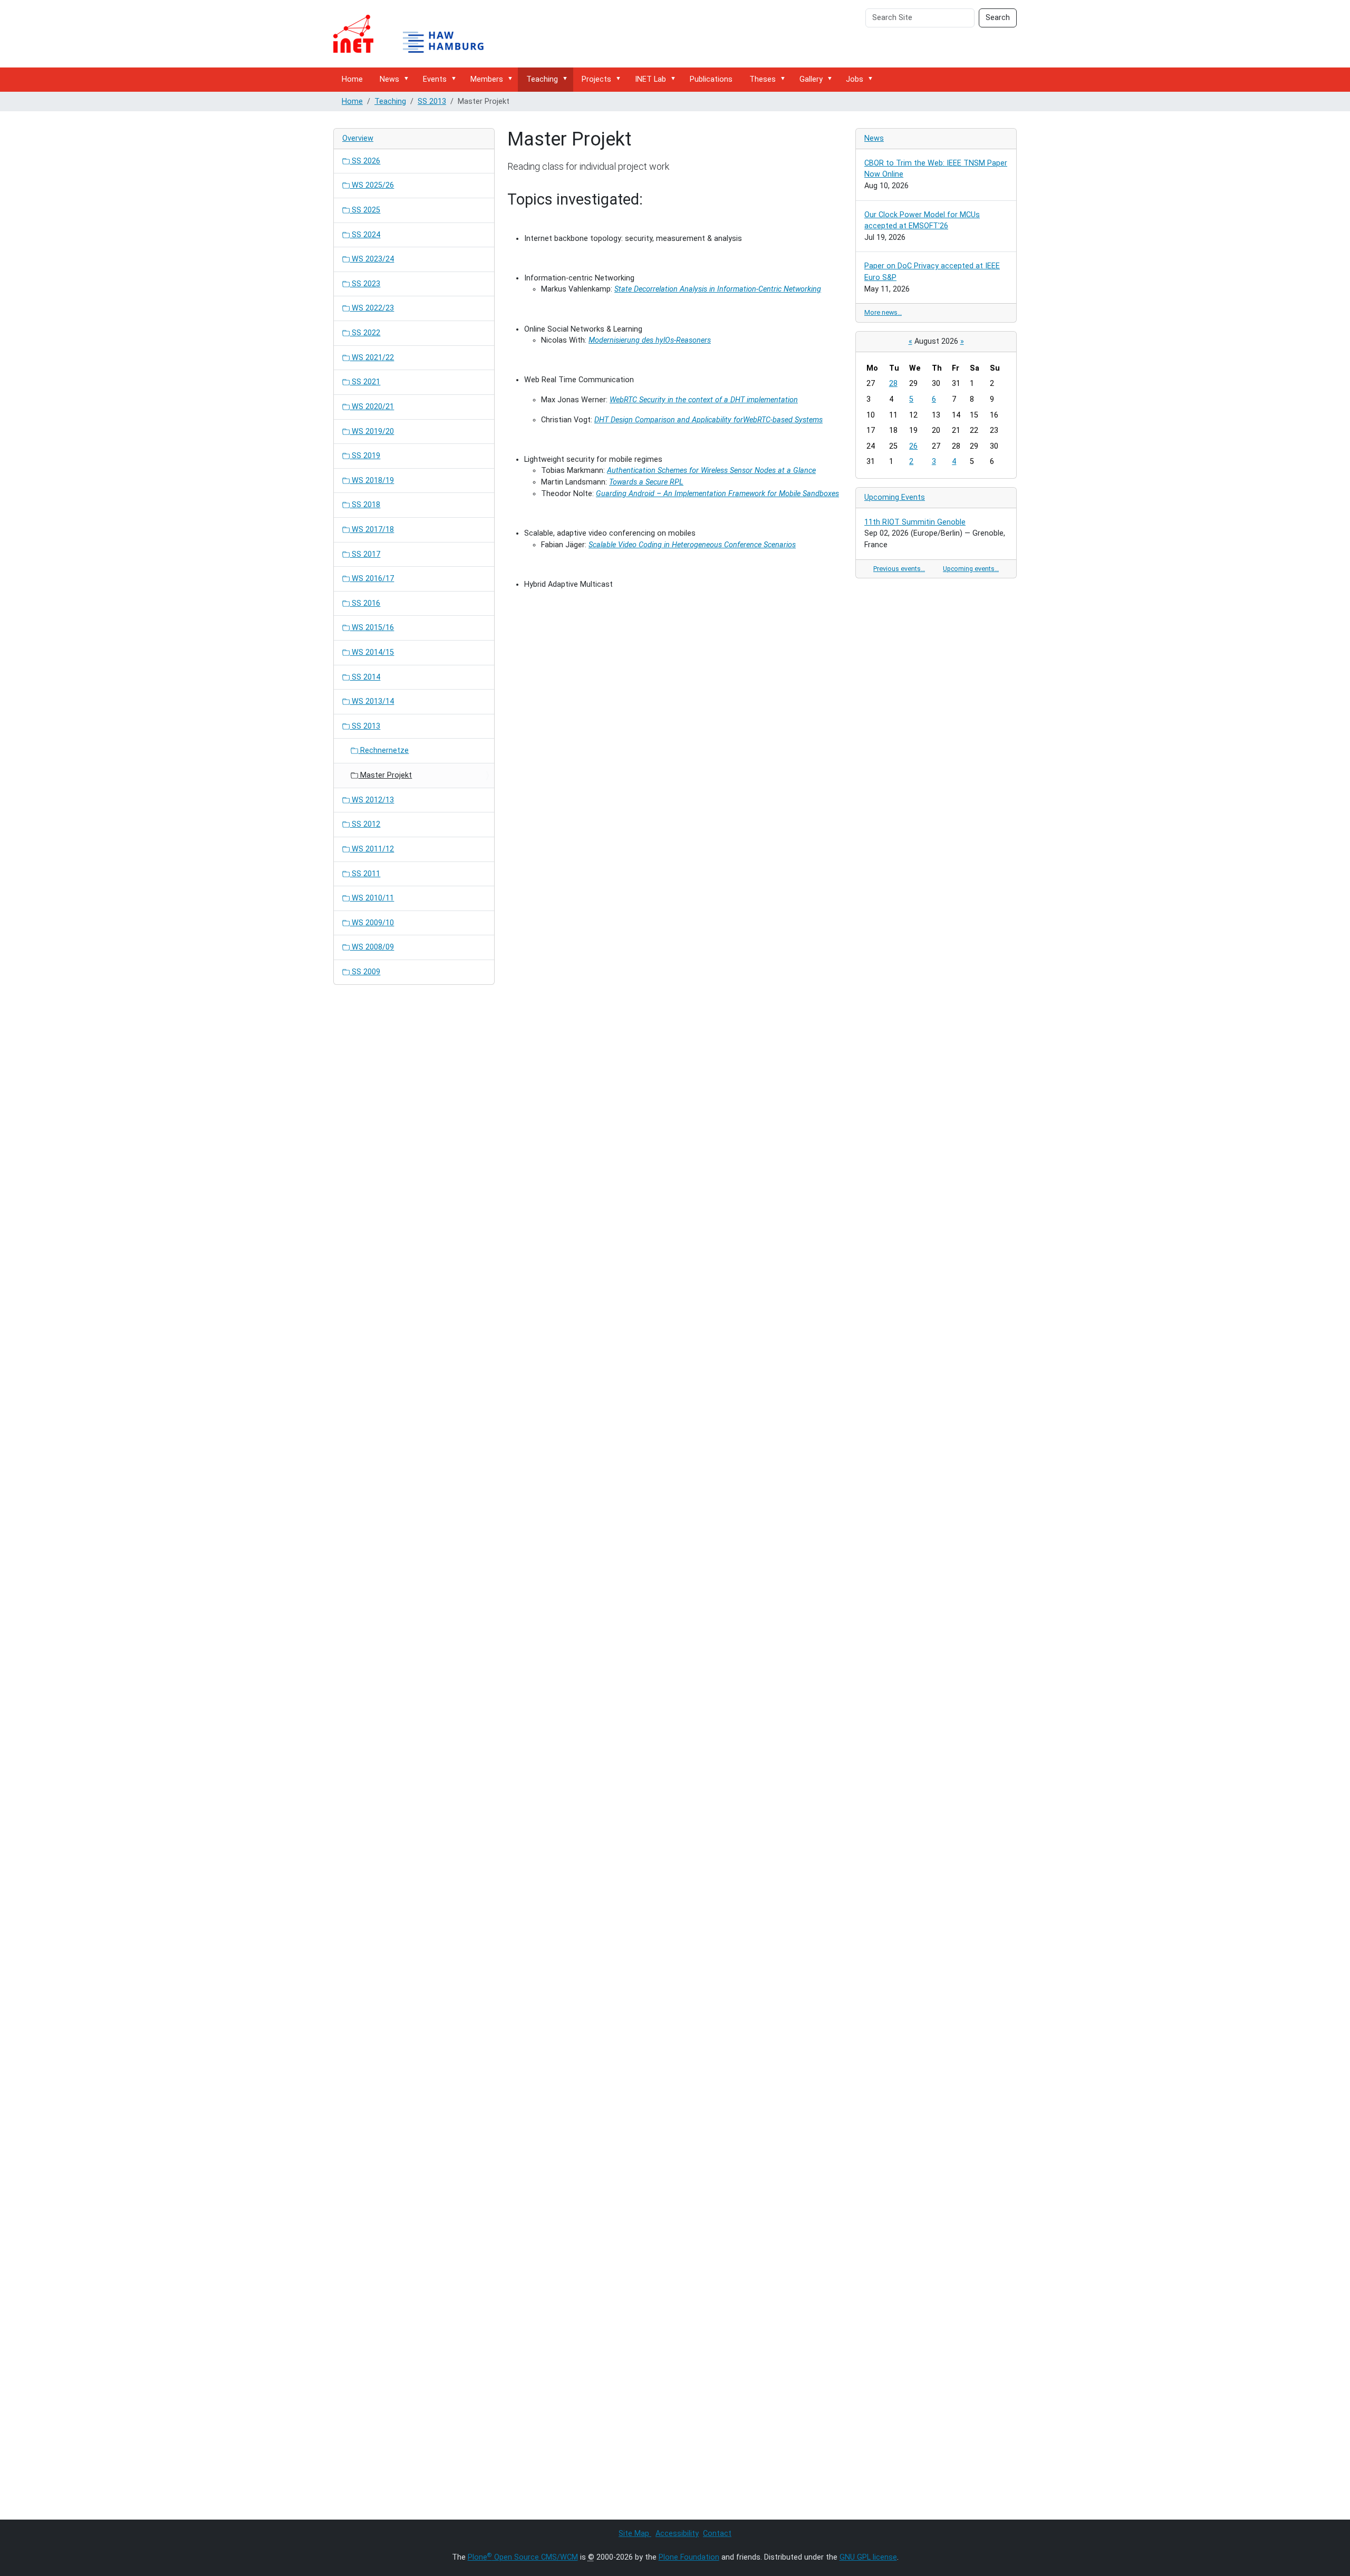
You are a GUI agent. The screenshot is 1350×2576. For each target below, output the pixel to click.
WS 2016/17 (372, 579)
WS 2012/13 (372, 800)
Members (487, 79)
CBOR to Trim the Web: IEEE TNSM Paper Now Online (936, 169)
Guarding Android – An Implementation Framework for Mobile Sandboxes (717, 494)
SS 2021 (365, 382)
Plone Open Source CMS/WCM (523, 2557)
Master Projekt (385, 775)
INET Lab (650, 79)
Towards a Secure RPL (646, 482)
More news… (883, 312)
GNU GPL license (868, 2557)
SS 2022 (365, 333)
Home (352, 79)
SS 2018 (365, 505)
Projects (596, 79)
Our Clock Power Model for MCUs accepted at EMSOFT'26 (922, 221)
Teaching (542, 79)
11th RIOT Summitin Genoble (915, 522)
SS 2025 (365, 210)
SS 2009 (365, 972)
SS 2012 (365, 824)
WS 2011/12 (372, 849)
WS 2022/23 (372, 308)
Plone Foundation (689, 2557)
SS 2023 (365, 284)
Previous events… (899, 569)
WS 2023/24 (372, 259)
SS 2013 (432, 101)
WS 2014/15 (372, 652)
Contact (717, 2534)
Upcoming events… (971, 569)
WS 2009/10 (372, 923)
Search (998, 18)
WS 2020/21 (372, 407)
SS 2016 (365, 603)
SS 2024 (365, 235)
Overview (358, 138)
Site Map (635, 2534)
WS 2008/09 (372, 947)
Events (435, 79)
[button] (408, 79)
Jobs (855, 79)
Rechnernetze (383, 750)
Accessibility (677, 2534)
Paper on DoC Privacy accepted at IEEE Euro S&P (932, 272)
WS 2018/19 (372, 481)
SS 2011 (365, 874)
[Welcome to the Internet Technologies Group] (418, 34)
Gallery (811, 79)
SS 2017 (365, 554)
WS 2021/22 (372, 358)
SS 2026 (365, 161)
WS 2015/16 (372, 628)
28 (893, 384)
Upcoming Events (895, 497)
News (389, 79)
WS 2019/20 (372, 432)
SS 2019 (365, 456)
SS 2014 (365, 677)
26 (913, 446)
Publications (711, 79)
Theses (763, 79)
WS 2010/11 (372, 898)
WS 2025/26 (372, 185)
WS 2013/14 (372, 701)
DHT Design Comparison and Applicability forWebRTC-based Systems (708, 420)
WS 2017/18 (372, 530)
